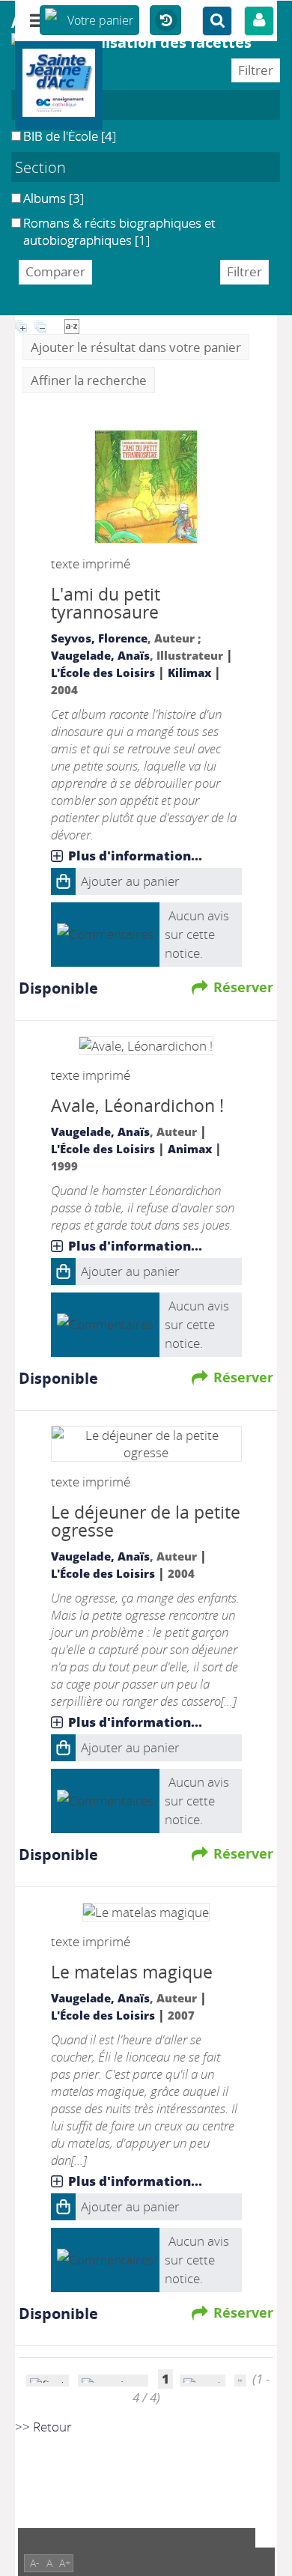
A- (35, 2563)
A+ (65, 2563)
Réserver (243, 987)
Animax (190, 1149)
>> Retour (43, 2427)
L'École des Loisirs (103, 672)
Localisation (56, 105)
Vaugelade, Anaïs (100, 655)
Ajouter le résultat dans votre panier (136, 347)
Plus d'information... (135, 856)
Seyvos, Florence (99, 638)
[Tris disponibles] (72, 325)
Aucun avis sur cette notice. (197, 934)
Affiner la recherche (89, 380)
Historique (165, 21)
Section (40, 167)
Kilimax (189, 672)
